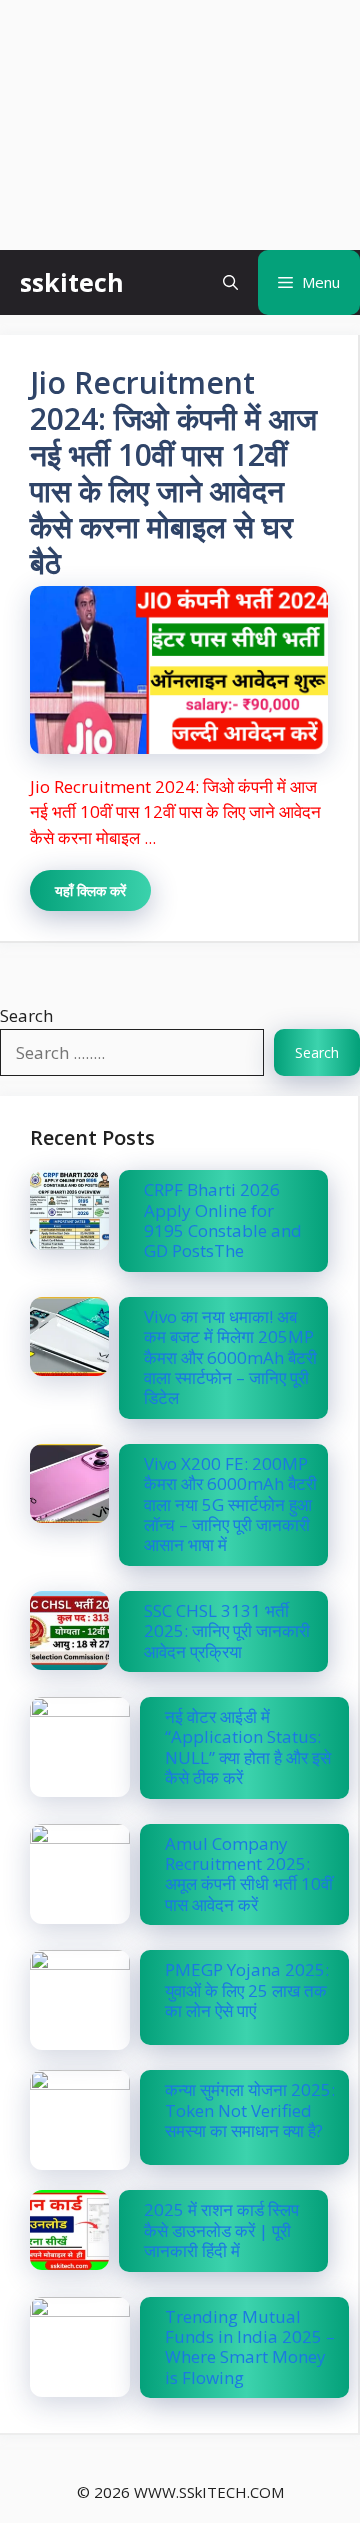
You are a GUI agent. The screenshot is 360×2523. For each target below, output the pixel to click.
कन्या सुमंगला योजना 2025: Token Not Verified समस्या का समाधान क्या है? (250, 2110)
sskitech (72, 282)
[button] (230, 282)
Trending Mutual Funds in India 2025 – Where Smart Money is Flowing (250, 2347)
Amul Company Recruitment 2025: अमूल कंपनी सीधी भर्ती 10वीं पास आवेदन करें (249, 1874)
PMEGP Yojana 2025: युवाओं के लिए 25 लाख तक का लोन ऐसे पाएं (247, 1990)
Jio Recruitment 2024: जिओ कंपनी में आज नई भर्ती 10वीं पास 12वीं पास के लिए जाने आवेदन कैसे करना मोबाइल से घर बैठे (173, 472)
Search (26, 1015)
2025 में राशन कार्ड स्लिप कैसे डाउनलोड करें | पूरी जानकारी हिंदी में (221, 2230)
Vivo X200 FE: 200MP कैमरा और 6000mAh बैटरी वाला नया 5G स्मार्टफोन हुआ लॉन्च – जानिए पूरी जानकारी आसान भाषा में (230, 1504)
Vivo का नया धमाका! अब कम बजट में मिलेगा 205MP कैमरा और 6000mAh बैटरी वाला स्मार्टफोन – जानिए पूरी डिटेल (230, 1357)
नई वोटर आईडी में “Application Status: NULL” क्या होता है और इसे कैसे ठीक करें (248, 1747)
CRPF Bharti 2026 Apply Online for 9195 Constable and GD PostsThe (223, 1220)
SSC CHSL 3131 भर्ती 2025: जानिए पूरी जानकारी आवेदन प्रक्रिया (229, 1631)
